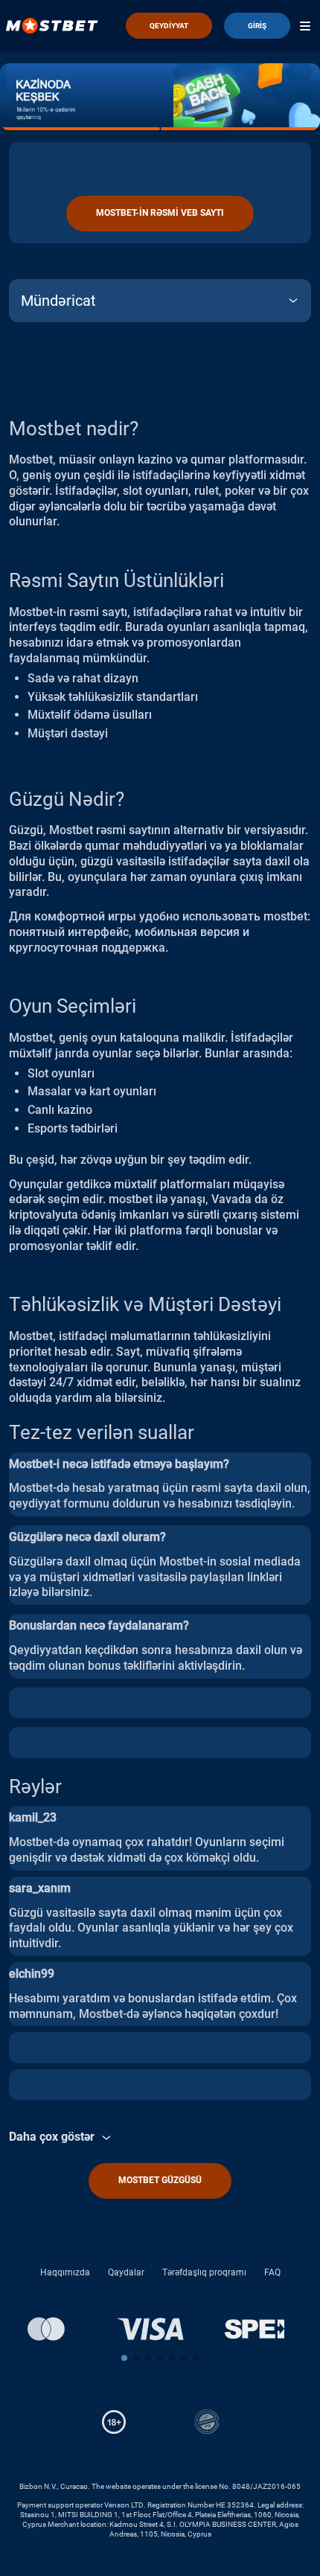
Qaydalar (126, 2272)
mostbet (285, 916)
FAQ (272, 2272)
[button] (124, 2358)
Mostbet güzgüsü (160, 2180)
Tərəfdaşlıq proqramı (204, 2272)
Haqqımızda (65, 2272)
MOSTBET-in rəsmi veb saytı (160, 213)
